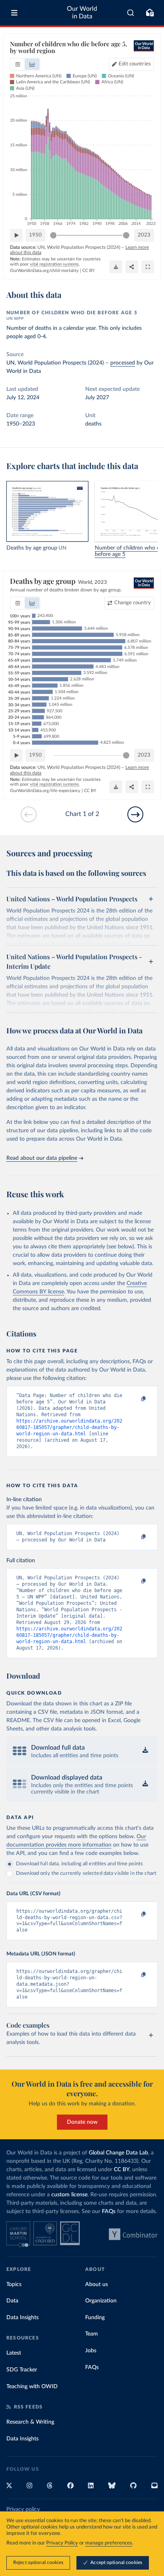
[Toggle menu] (14, 13)
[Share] (132, 267)
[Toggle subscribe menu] (150, 13)
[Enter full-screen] (148, 267)
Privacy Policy (62, 2543)
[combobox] (131, 13)
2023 (144, 235)
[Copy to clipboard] (135, 1399)
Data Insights (22, 2318)
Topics (14, 2284)
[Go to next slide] (135, 814)
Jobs (91, 2351)
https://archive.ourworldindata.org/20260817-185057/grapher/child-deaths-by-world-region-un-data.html (69, 1427)
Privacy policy (23, 2509)
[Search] (131, 13)
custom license (69, 2195)
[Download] (116, 267)
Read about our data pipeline (42, 1158)
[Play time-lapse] (16, 235)
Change (133, 603)
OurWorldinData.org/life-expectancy (45, 791)
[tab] (18, 64)
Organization (101, 2301)
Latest (14, 2353)
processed (123, 363)
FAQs (109, 2211)
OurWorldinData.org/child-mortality (44, 271)
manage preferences (109, 2543)
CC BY (89, 271)
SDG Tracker (22, 2370)
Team (92, 2334)
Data (12, 2301)
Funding (95, 2318)
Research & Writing (30, 2422)
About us (97, 2284)
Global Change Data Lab (118, 2153)
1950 (35, 235)
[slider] (53, 235)
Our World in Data (82, 13)
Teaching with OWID (32, 2387)
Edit (135, 64)
